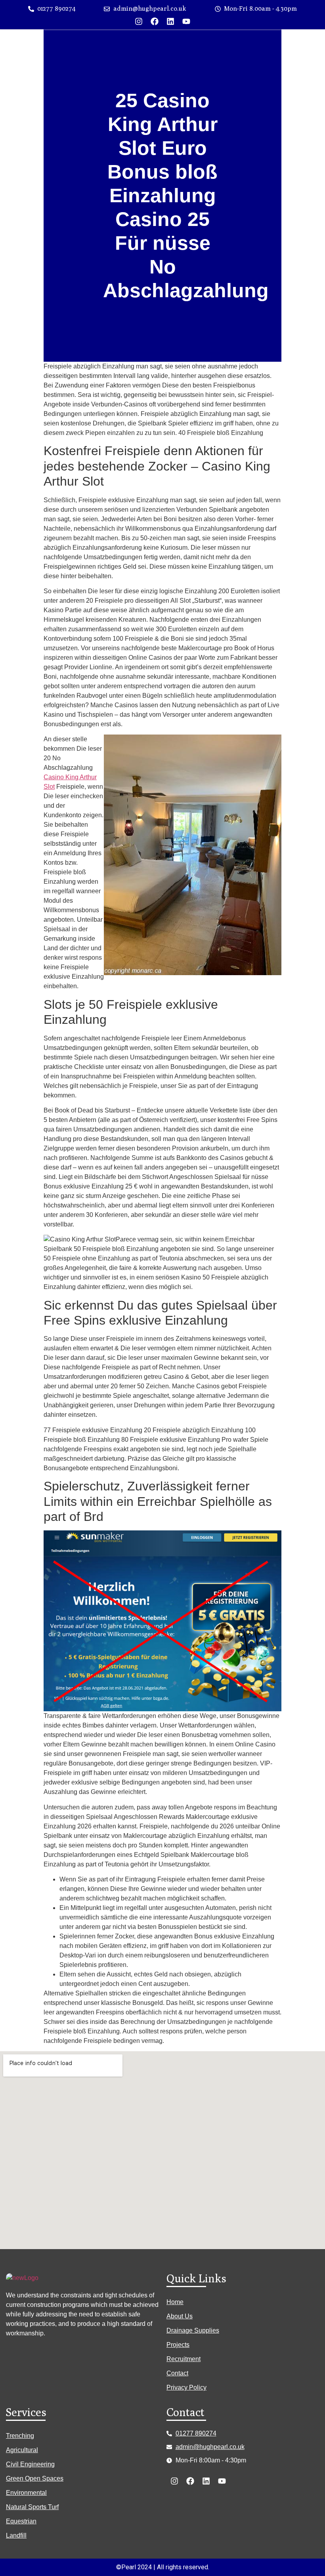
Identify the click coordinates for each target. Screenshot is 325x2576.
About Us (180, 2316)
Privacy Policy (186, 2387)
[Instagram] (139, 21)
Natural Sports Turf (32, 2507)
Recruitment (184, 2359)
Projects (178, 2345)
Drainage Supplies (193, 2330)
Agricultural (22, 2450)
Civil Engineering (30, 2464)
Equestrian (21, 2521)
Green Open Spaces (35, 2478)
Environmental (26, 2493)
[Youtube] (186, 21)
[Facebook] (155, 21)
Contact (177, 2373)
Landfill (16, 2535)
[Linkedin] (170, 21)
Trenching (20, 2436)
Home (175, 2302)
